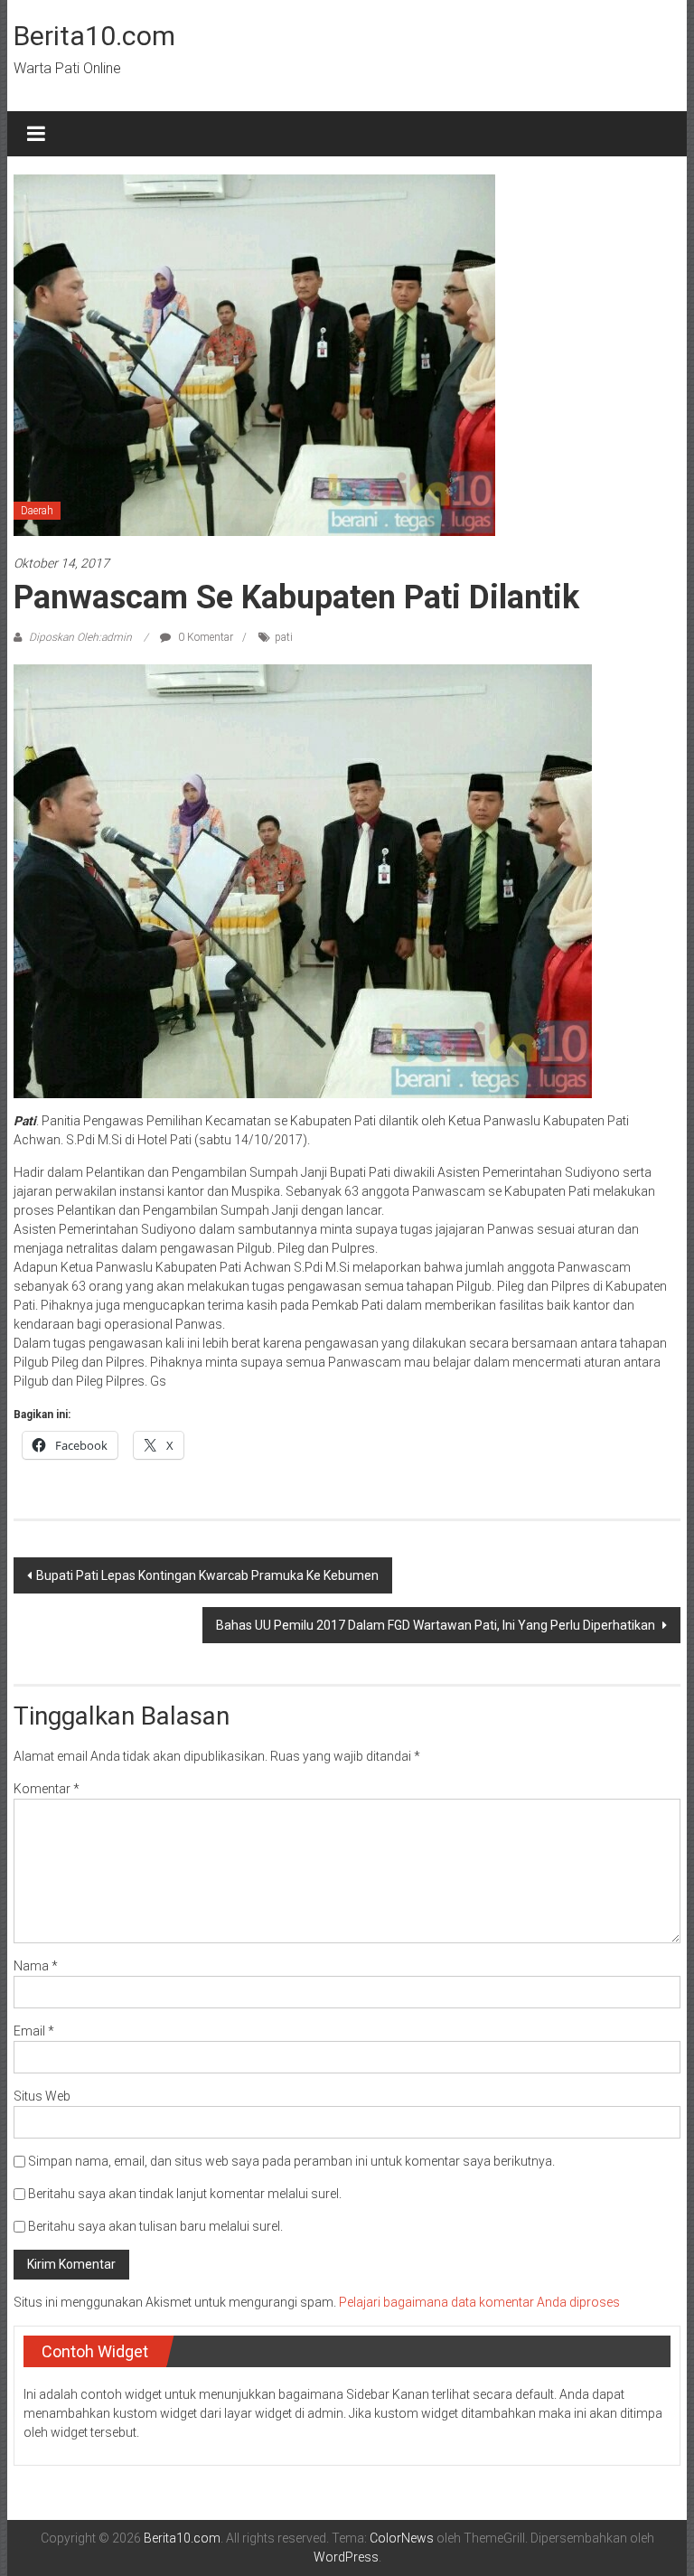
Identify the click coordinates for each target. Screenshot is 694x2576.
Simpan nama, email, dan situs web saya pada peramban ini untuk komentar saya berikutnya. (291, 2161)
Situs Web (42, 2096)
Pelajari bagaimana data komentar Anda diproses (479, 2302)
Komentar (47, 1789)
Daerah (37, 511)
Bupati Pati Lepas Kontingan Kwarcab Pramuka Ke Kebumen (207, 1575)
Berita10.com (94, 36)
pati (284, 637)
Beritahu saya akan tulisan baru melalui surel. (155, 2226)
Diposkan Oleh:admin (80, 637)
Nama (36, 1966)
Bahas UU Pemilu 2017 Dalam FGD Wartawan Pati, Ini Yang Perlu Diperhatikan (437, 1625)
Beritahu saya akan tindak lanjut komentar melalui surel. (185, 2194)
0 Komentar (204, 637)
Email (34, 2031)
